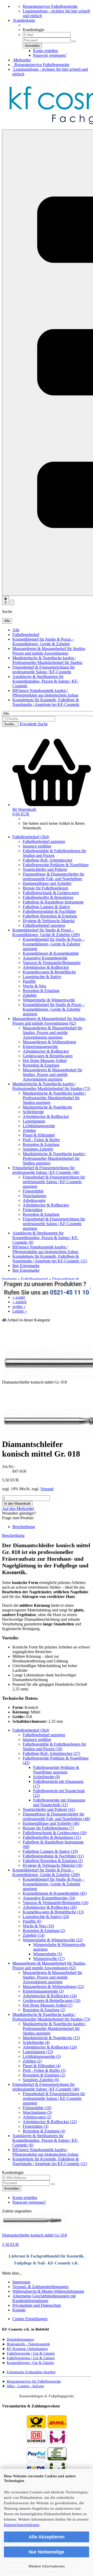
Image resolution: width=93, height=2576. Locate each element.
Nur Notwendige (47, 2552)
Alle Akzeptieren (47, 2537)
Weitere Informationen (47, 2566)
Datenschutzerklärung (22, 2525)
